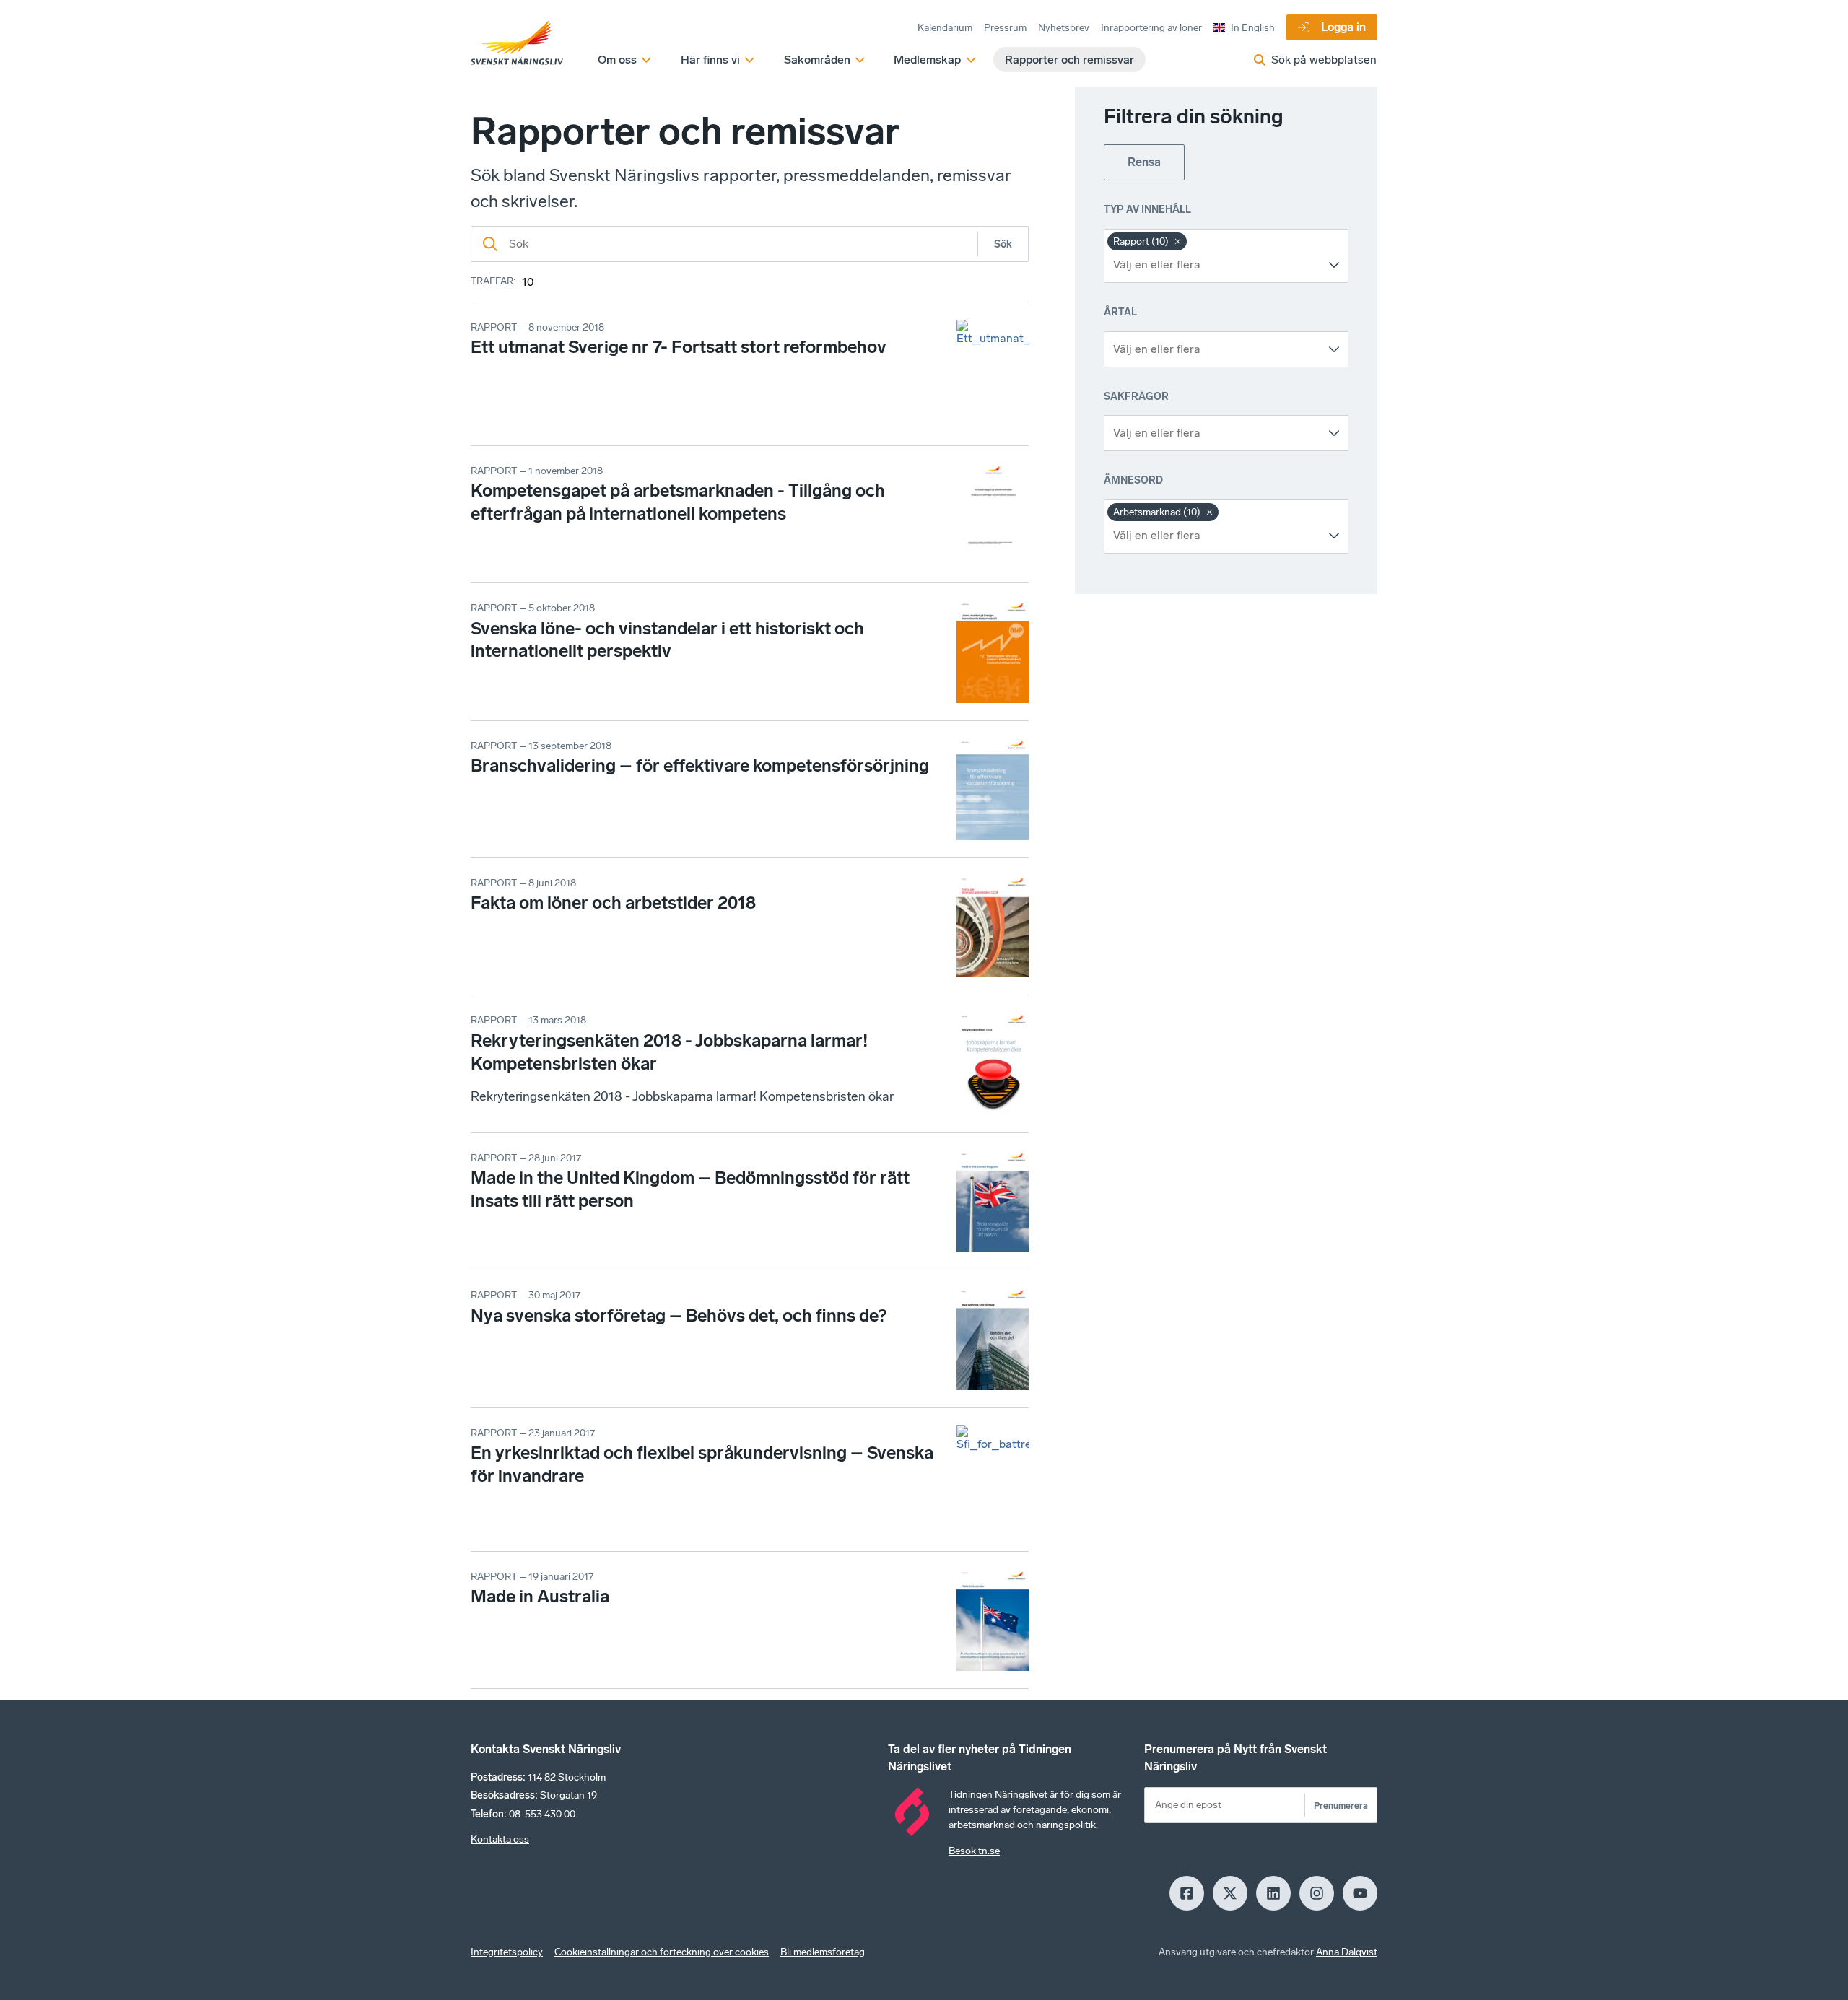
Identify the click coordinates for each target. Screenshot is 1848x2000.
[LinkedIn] (1273, 1893)
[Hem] (517, 43)
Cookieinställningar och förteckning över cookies (662, 1952)
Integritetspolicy (507, 1952)
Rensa (1144, 162)
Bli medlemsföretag (823, 1952)
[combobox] (1215, 265)
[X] (1230, 1893)
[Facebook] (1187, 1893)
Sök (1003, 244)
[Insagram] (1317, 1893)
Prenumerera (1341, 1805)
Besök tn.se (974, 1851)
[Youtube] (1360, 1893)
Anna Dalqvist (1347, 1952)
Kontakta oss (500, 1839)
